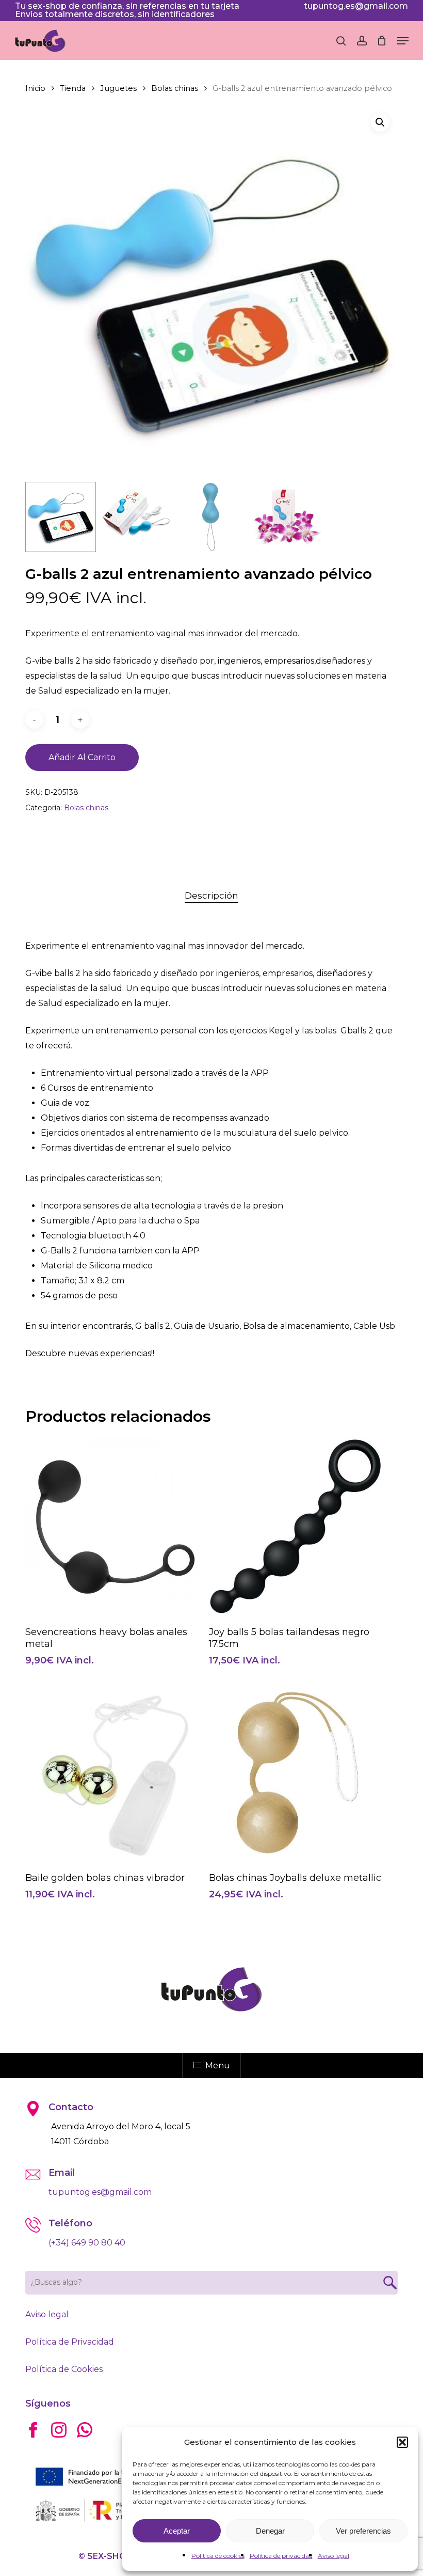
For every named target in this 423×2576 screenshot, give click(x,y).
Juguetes (118, 88)
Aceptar (177, 2531)
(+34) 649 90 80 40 (87, 2243)
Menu (218, 2065)
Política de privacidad (281, 2556)
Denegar (270, 2531)
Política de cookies (218, 2556)
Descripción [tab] (211, 896)
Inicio (35, 88)
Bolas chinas (175, 88)
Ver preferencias (363, 2531)
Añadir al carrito (82, 757)
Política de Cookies (64, 2369)
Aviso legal (333, 2556)
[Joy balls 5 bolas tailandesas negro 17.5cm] (298, 1527)
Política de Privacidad (70, 2342)
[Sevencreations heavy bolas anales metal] (115, 1527)
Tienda (73, 88)
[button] (402, 2442)
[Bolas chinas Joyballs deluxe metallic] (298, 1773)
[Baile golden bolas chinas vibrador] (115, 1773)
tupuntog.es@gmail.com (356, 6)
